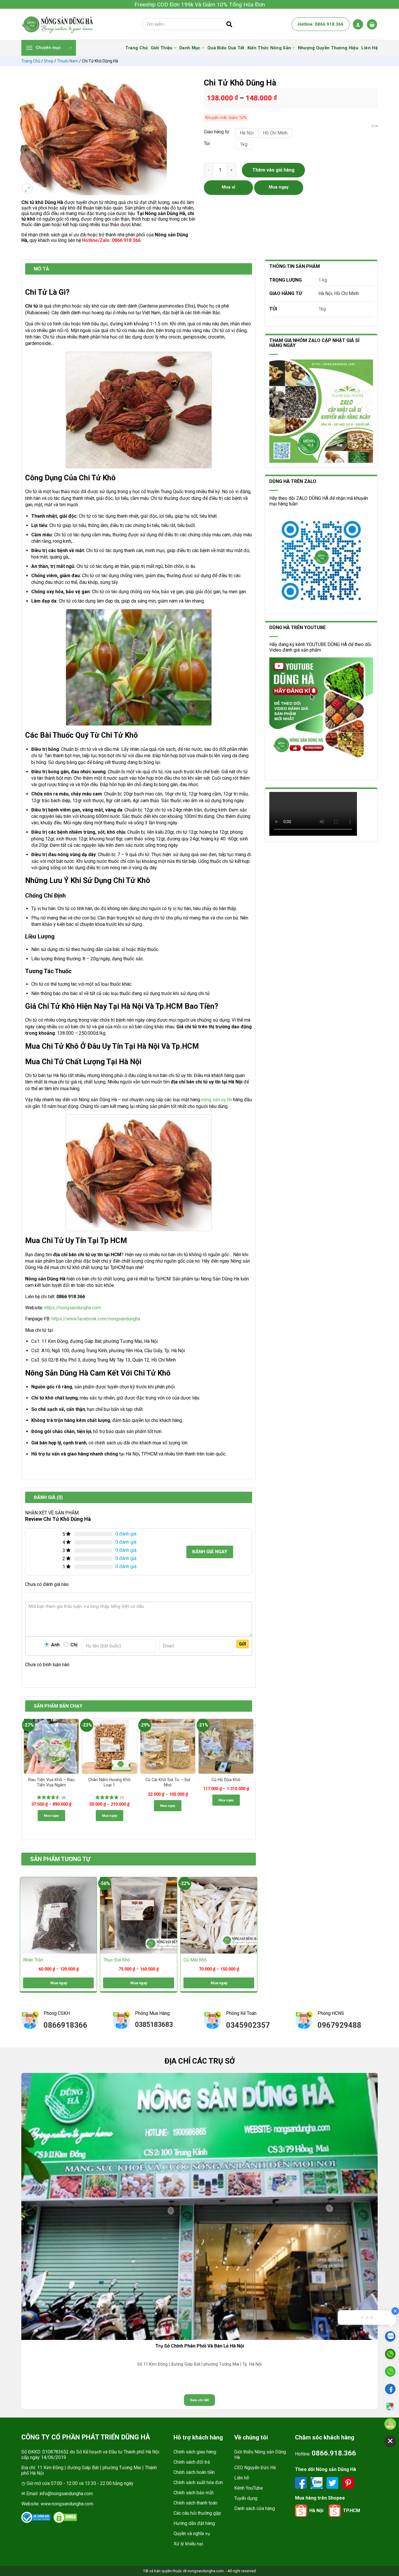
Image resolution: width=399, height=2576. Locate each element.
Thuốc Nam (68, 61)
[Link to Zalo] (317, 2482)
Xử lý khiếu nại (188, 2544)
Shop (49, 61)
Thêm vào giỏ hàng (273, 170)
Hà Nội (325, 293)
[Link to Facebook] (301, 2482)
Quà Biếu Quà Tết (226, 48)
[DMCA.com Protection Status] (65, 2517)
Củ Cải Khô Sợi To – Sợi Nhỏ (168, 1783)
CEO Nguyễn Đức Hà (255, 2468)
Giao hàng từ (217, 132)
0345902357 (248, 2025)
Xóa (374, 126)
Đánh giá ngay (210, 1552)
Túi (207, 144)
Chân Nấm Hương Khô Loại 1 (109, 1783)
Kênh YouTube (249, 2488)
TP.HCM (352, 2510)
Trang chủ (31, 61)
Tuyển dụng (246, 2498)
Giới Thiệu (162, 48)
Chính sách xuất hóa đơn (198, 2482)
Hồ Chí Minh (346, 293)
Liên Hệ (369, 48)
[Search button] (229, 24)
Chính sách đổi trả (192, 2462)
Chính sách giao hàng (195, 2452)
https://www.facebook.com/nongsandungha (96, 1319)
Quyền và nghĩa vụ (192, 2534)
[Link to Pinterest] (348, 2482)
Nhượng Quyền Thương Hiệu (328, 48)
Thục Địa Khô (117, 1960)
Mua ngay (51, 1816)
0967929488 (339, 2025)
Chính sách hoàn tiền (194, 2472)
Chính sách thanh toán (195, 2503)
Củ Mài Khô (195, 1960)
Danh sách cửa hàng (255, 2508)
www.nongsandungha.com (67, 2504)
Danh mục (190, 48)
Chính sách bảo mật (194, 2493)
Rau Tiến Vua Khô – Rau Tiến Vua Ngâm (51, 1783)
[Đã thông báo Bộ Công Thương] (36, 2517)
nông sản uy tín (217, 1100)
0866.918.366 (334, 2453)
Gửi (242, 1644)
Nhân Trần (33, 1960)
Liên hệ (242, 2478)
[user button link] (358, 24)
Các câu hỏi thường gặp (197, 2513)
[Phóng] (27, 189)
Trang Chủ (137, 48)
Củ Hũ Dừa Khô (226, 1780)
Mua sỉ (228, 187)
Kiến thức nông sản (269, 48)
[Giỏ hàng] (372, 24)
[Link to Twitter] (333, 2482)
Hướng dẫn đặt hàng (194, 2523)
